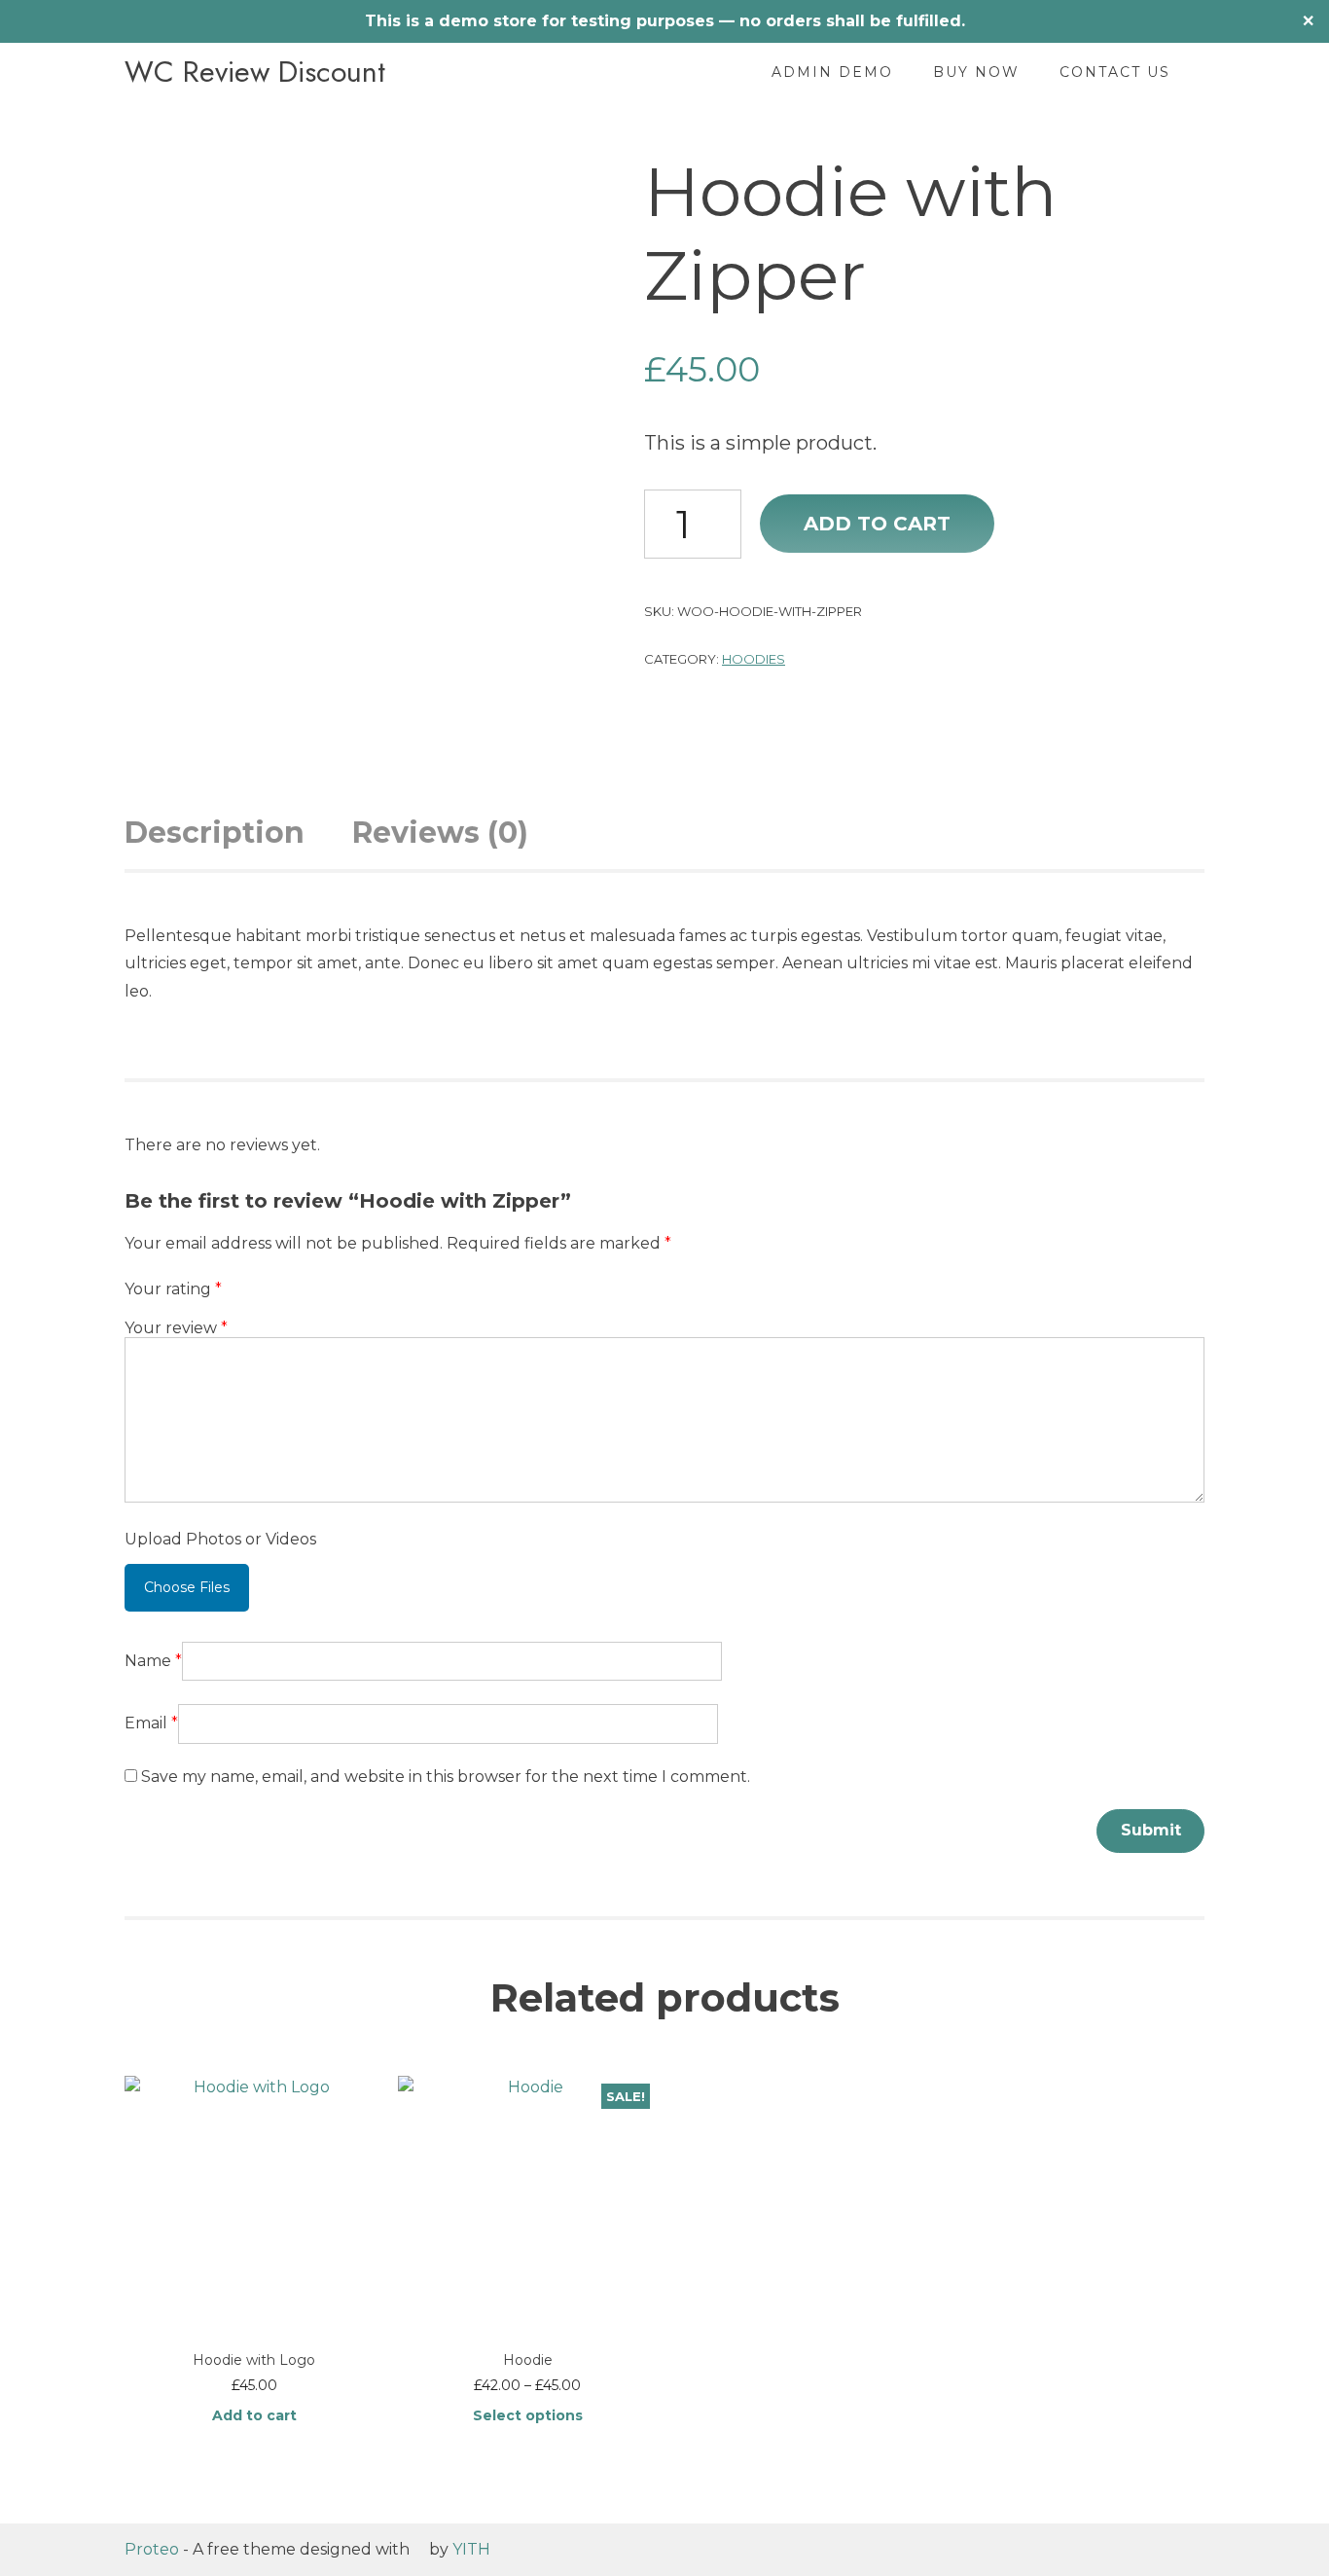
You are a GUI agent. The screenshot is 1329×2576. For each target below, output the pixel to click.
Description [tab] (215, 833)
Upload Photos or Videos (220, 1539)
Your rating (173, 1289)
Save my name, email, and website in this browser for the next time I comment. (446, 1777)
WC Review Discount (255, 72)
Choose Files (187, 1587)
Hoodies (754, 659)
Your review (176, 1328)
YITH (471, 2549)
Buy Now (976, 72)
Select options (528, 2415)
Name (153, 1661)
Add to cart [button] (254, 2415)
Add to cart (877, 524)
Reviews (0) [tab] (440, 833)
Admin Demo (832, 72)
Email (151, 1723)
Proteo (152, 2549)
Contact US (1115, 72)
